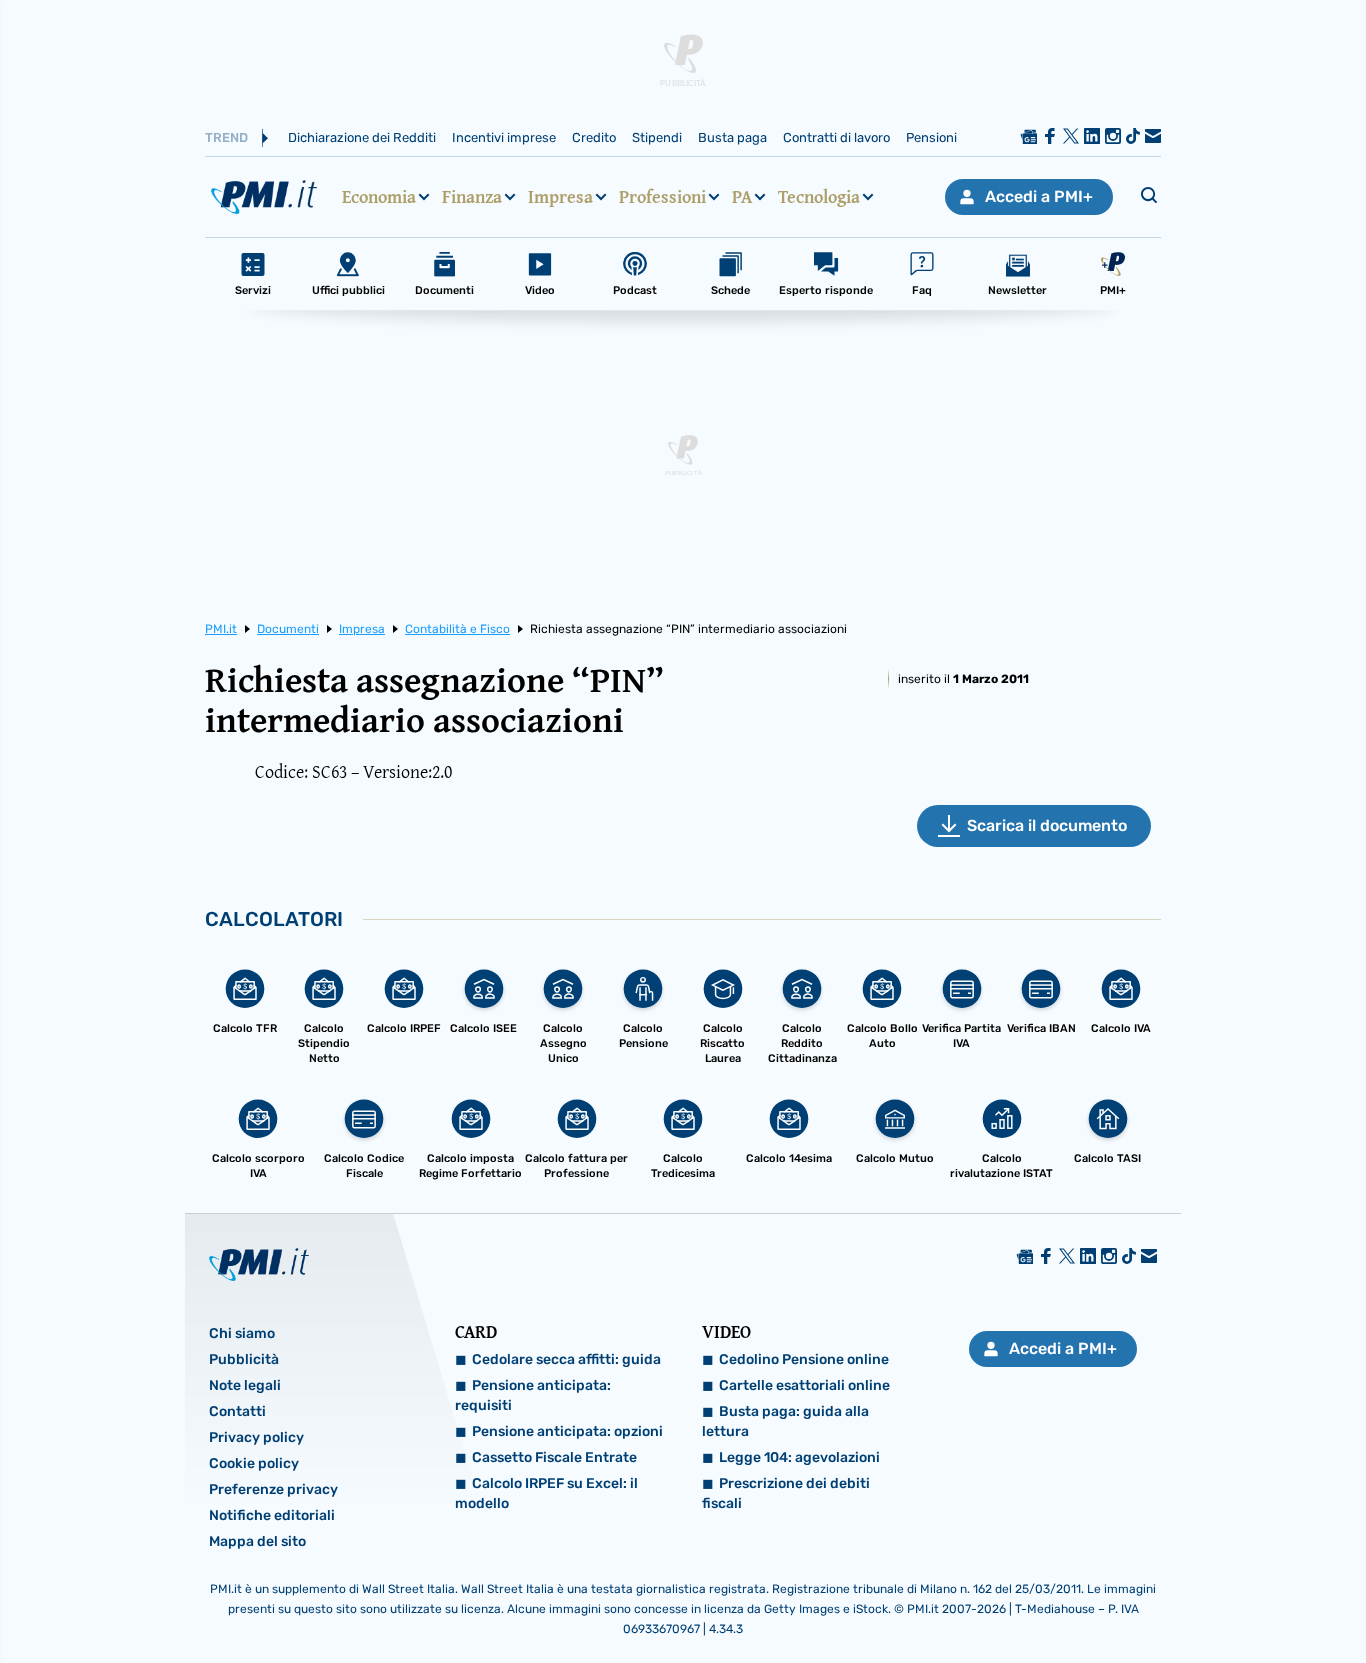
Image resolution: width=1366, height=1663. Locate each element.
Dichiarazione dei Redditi (362, 137)
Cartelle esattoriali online (804, 1385)
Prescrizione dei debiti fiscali (786, 1493)
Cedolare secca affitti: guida (566, 1359)
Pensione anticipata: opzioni (567, 1431)
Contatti (237, 1411)
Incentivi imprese (504, 137)
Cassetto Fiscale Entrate (554, 1457)
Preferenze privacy (273, 1489)
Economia (379, 197)
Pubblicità (244, 1359)
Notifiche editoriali (272, 1515)
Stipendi (657, 137)
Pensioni (931, 137)
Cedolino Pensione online (804, 1359)
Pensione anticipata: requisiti (533, 1395)
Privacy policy (256, 1437)
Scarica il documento (1047, 825)
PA (742, 197)
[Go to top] (1172, 1597)
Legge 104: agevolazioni (799, 1457)
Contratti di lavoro (836, 137)
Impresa (560, 197)
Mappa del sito (257, 1541)
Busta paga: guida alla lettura (785, 1421)
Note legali (245, 1385)
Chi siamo (242, 1333)
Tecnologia (819, 197)
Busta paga (732, 137)
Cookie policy (254, 1463)
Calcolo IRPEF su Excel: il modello (546, 1493)
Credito (594, 137)
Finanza (472, 197)
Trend (226, 137)
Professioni (662, 197)
